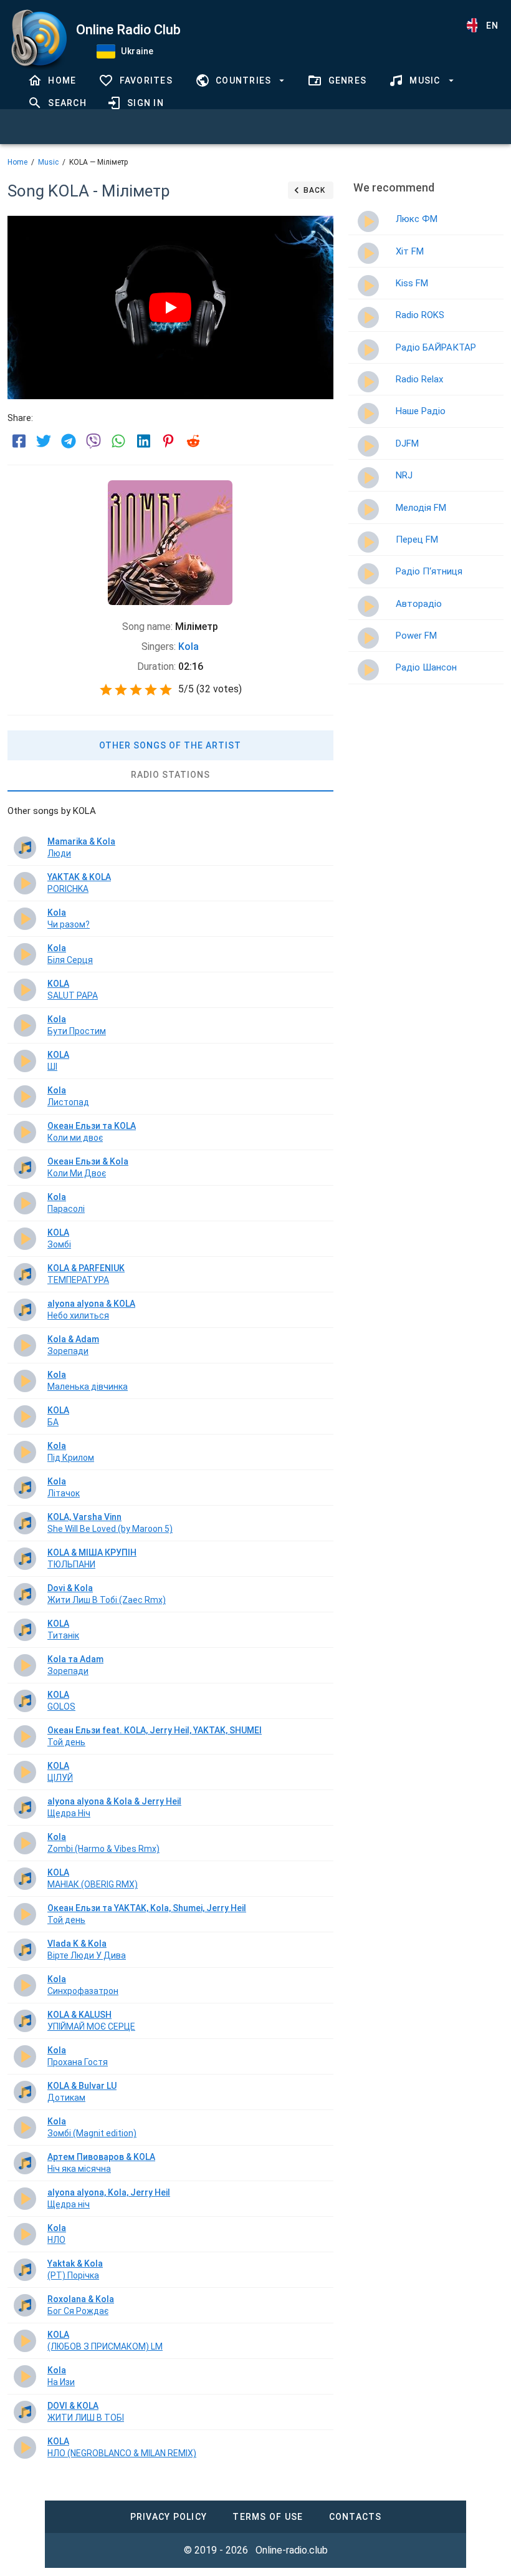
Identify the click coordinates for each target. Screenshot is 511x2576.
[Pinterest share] (168, 441)
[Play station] (368, 221)
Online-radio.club (292, 2550)
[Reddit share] (193, 441)
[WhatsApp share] (118, 441)
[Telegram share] (69, 441)
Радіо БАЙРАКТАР (436, 347)
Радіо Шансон (426, 667)
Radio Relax (419, 379)
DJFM (407, 443)
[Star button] (106, 690)
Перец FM (417, 540)
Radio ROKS (420, 315)
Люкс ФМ (417, 219)
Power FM (416, 636)
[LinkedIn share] (143, 441)
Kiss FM (412, 283)
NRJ (404, 475)
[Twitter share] (44, 441)
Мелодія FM (421, 508)
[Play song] (25, 848)
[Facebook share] (19, 441)
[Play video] (170, 307)
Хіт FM (410, 251)
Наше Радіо (421, 411)
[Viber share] (93, 441)
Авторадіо (419, 604)
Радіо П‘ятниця (429, 571)
